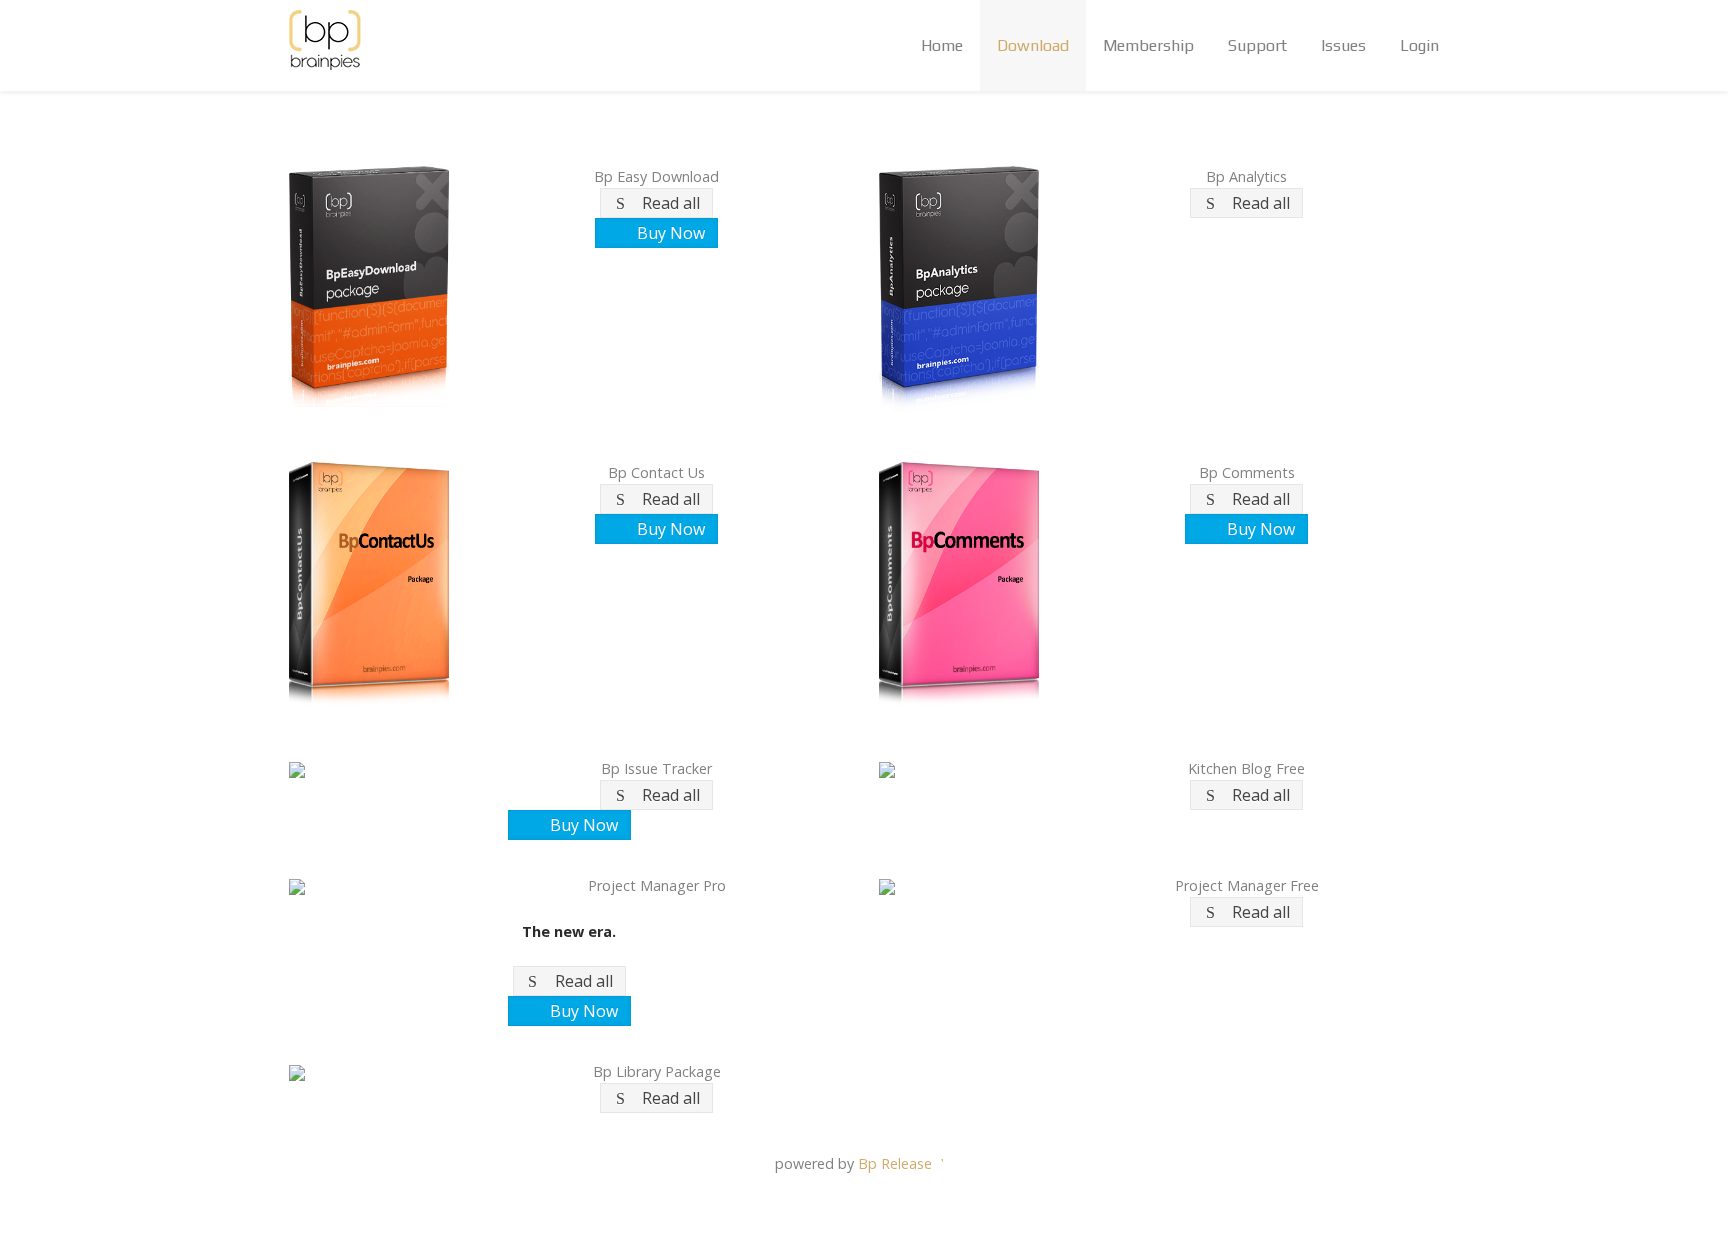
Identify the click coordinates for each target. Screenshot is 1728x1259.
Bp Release (897, 1163)
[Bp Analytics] (959, 287)
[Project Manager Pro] (369, 885)
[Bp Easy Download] (369, 284)
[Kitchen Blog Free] (959, 768)
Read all (671, 203)
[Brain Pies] (325, 40)
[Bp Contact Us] (369, 583)
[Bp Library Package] (369, 1071)
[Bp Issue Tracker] (369, 768)
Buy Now (671, 233)
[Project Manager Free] (959, 885)
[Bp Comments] (959, 583)
